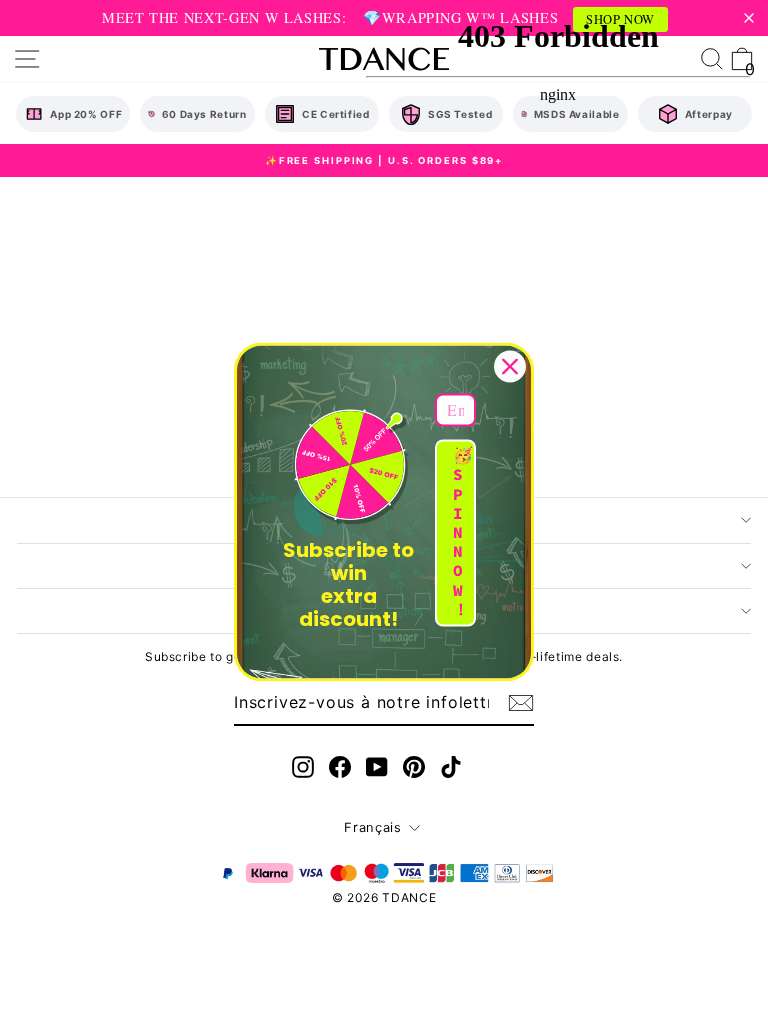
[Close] (510, 366)
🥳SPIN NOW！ (463, 533)
